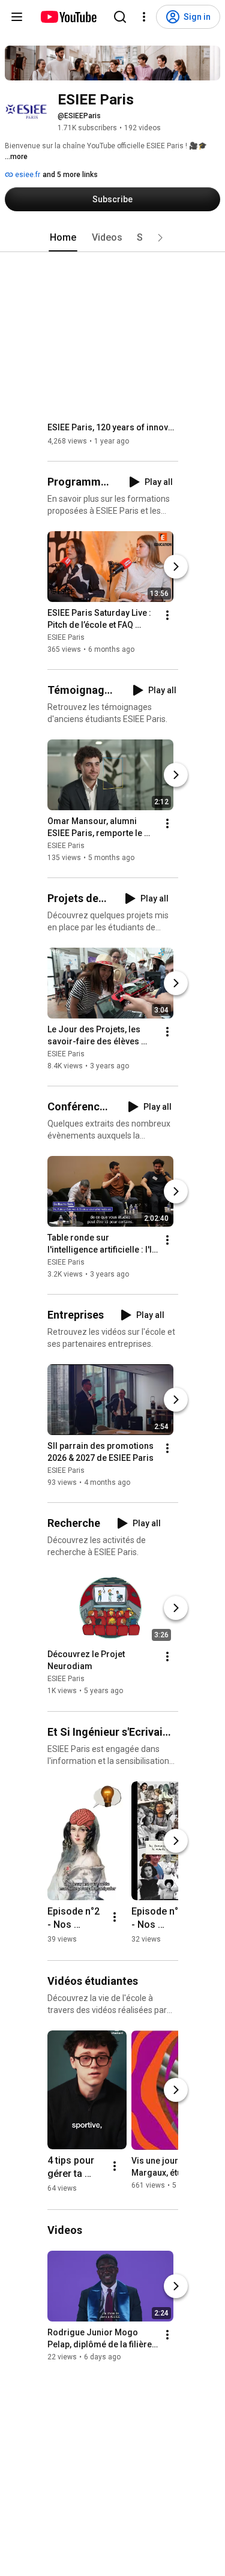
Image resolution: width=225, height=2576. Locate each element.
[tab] (63, 238)
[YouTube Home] (68, 17)
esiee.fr (27, 175)
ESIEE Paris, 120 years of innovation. (113, 427)
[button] (160, 238)
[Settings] (144, 17)
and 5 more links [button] (70, 175)
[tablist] (113, 238)
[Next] (176, 567)
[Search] (120, 17)
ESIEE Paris (66, 637)
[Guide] (17, 17)
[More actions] (167, 615)
